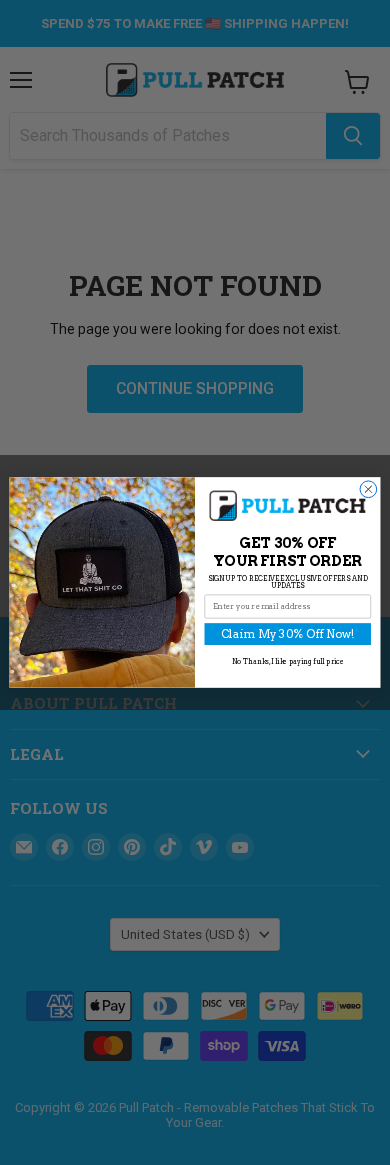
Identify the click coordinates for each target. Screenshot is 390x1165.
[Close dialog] (368, 489)
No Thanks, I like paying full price (288, 662)
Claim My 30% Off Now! (288, 634)
